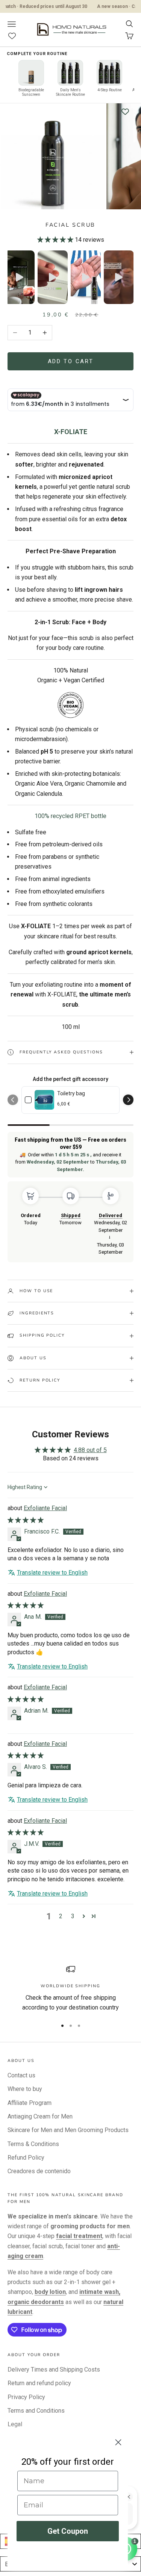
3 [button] (73, 1916)
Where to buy (25, 2089)
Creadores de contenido (39, 2171)
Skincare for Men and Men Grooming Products (68, 2130)
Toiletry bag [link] (71, 1093)
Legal (15, 2424)
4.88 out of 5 (90, 1450)
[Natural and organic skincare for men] (70, 704)
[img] (26, 1520)
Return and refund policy (39, 2383)
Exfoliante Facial (45, 1508)
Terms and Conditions (36, 2411)
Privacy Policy (26, 2397)
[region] (70, 1989)
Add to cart (71, 361)
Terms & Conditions (33, 2144)
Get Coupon (68, 2531)
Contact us (21, 2075)
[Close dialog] (118, 2442)
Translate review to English (52, 1573)
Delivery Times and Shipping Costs (54, 2370)
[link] (44, 1100)
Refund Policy (26, 2158)
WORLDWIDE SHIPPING (70, 1986)
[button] (55, 240)
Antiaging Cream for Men (40, 2116)
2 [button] (61, 1916)
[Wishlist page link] (16, 36)
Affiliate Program (30, 2103)
